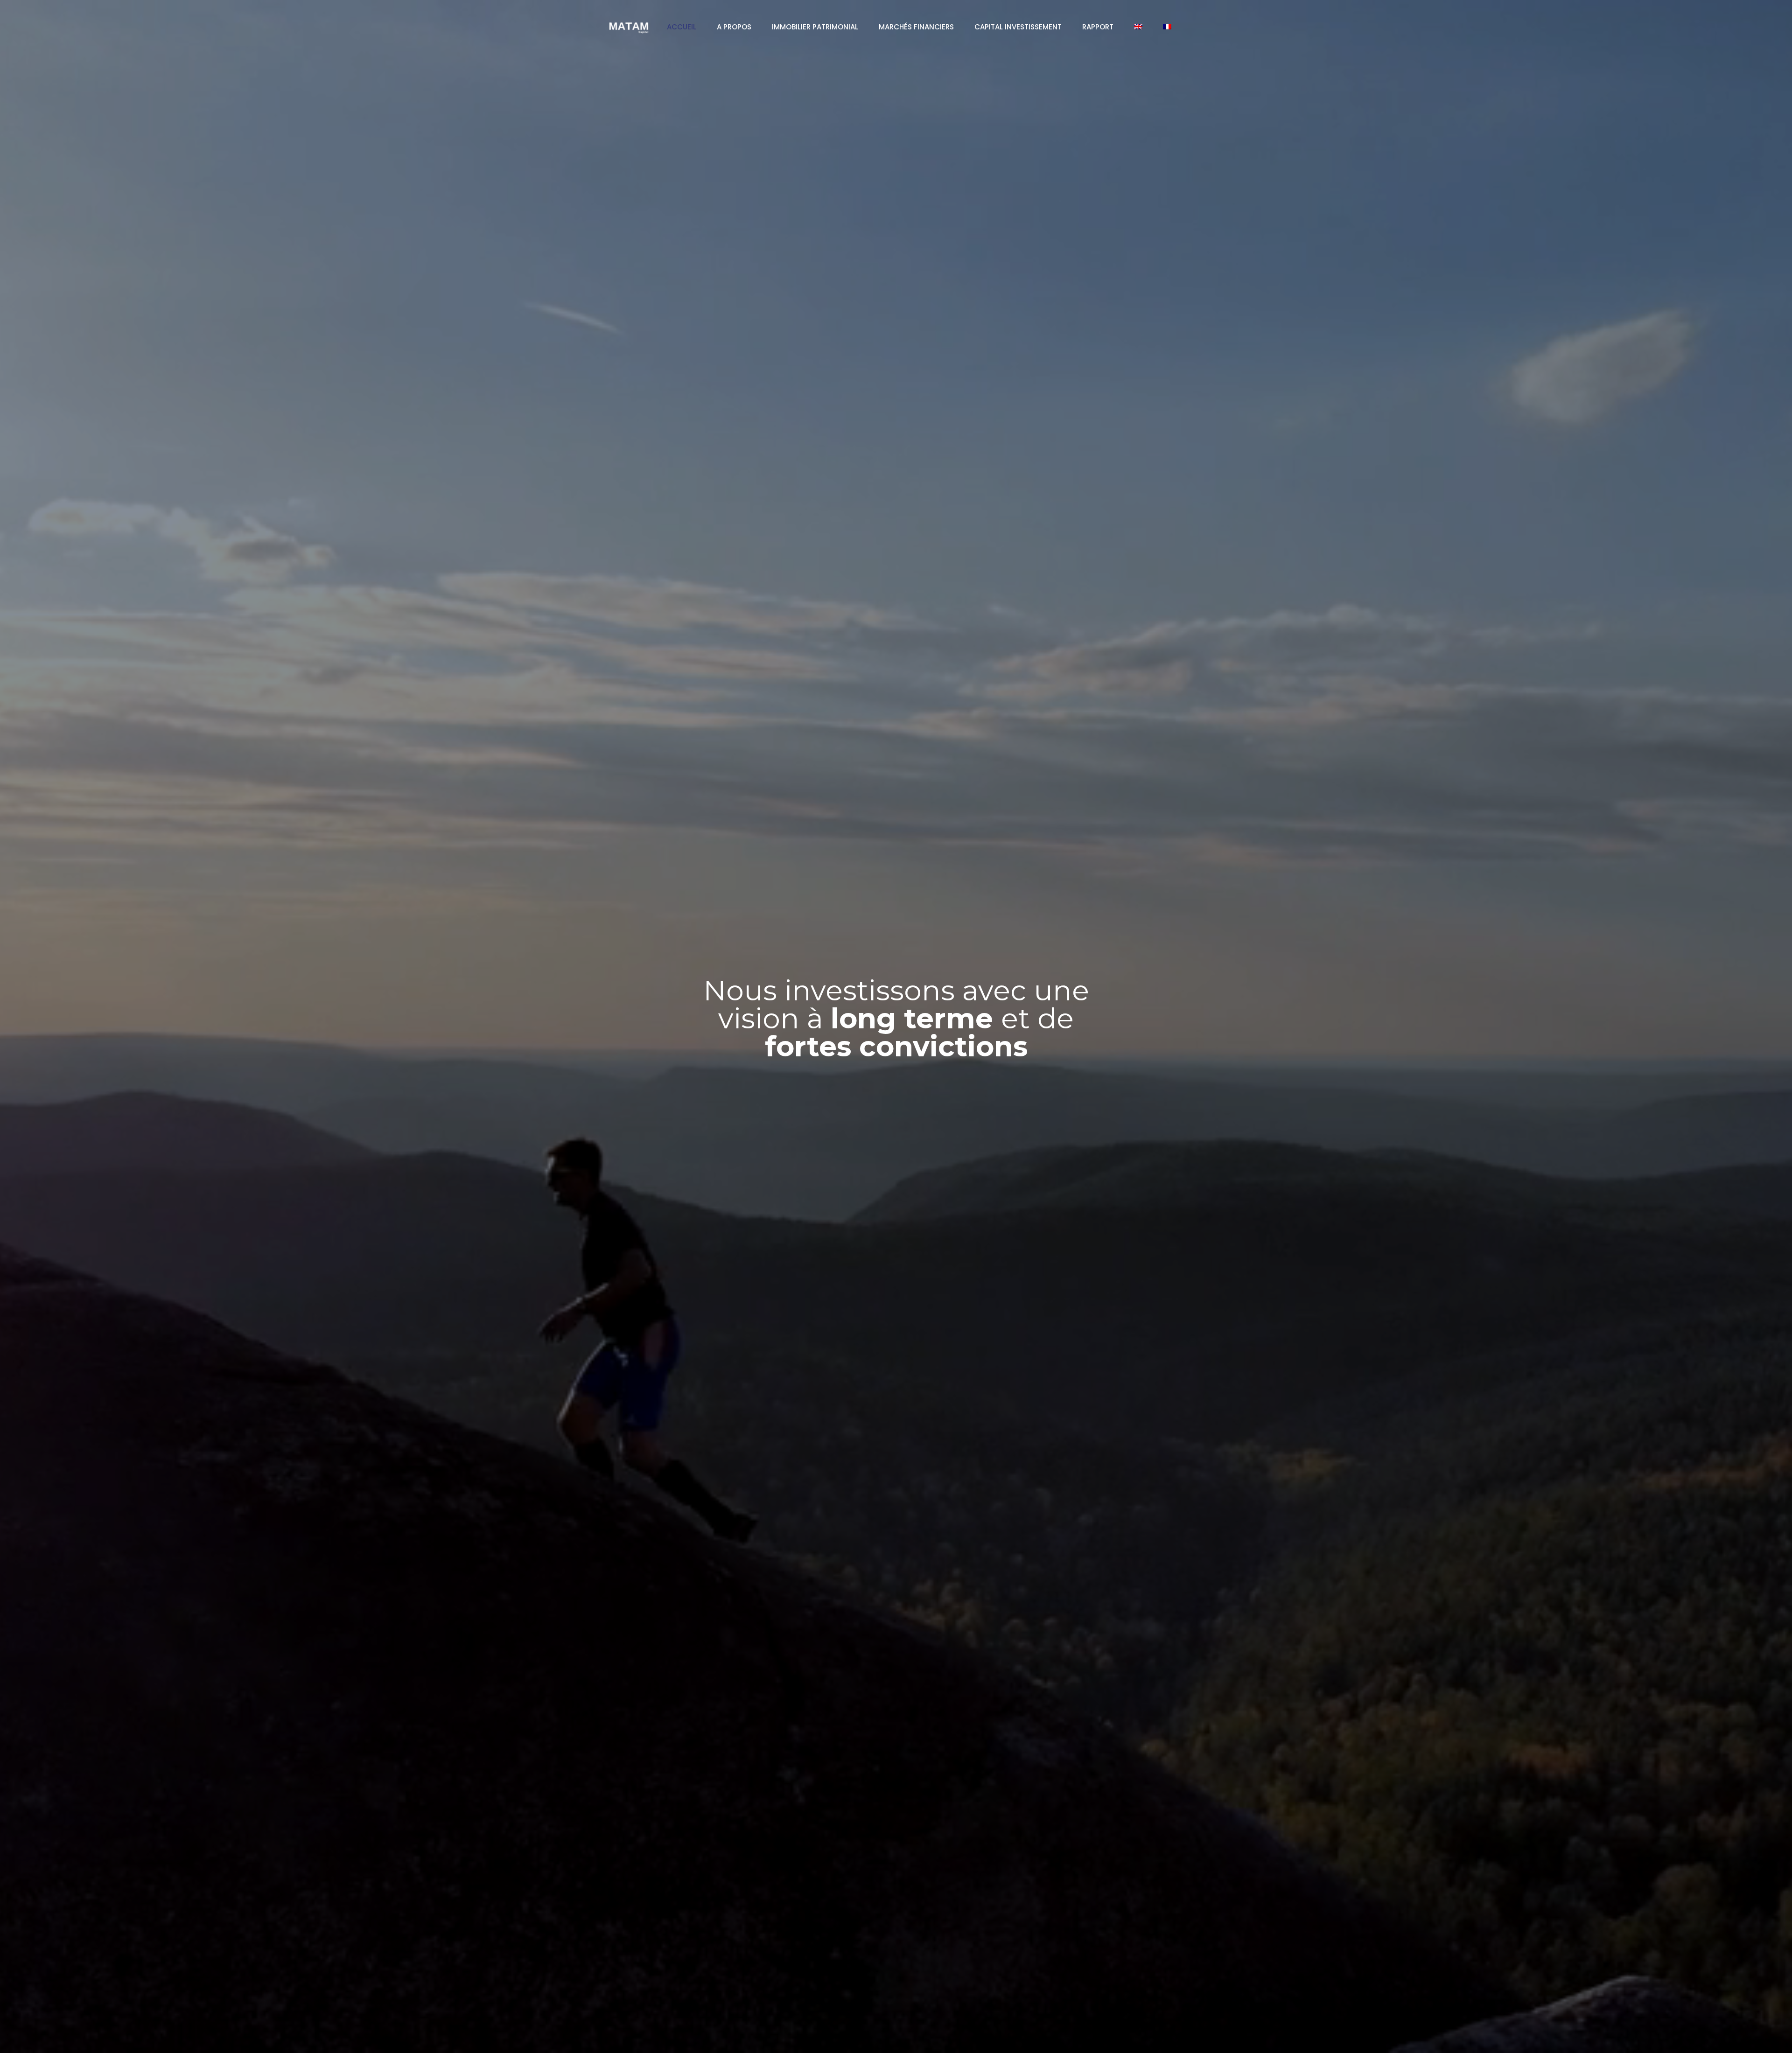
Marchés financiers (916, 27)
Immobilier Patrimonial (815, 27)
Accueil (682, 27)
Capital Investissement (1018, 27)
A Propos (734, 27)
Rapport (1098, 27)
